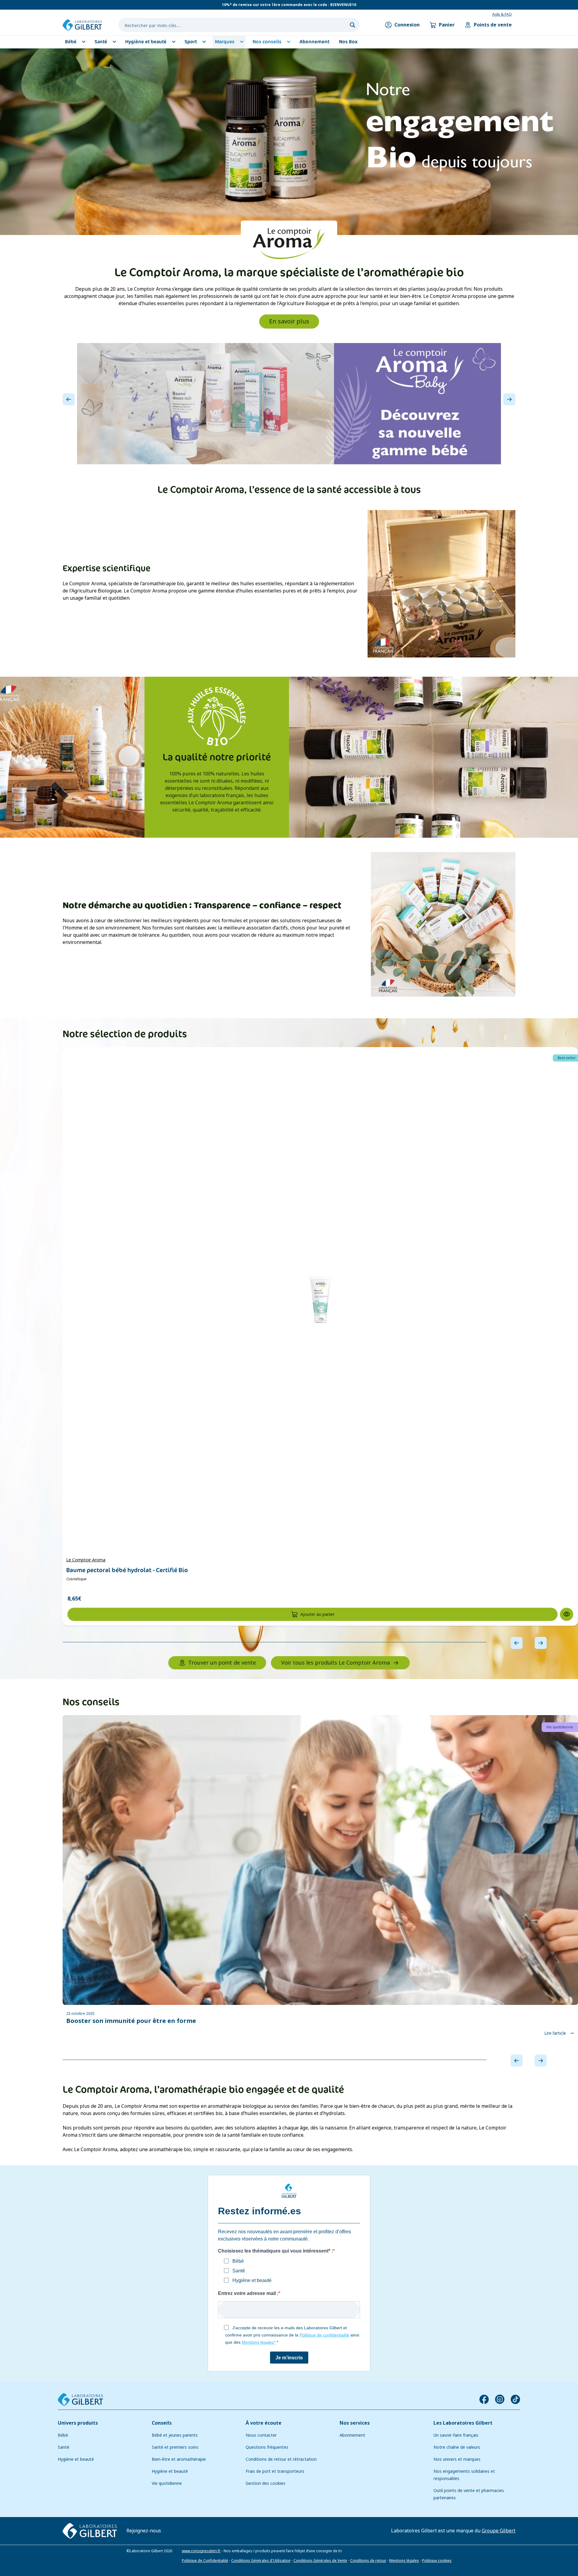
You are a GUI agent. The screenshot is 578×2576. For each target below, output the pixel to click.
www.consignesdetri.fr (201, 2551)
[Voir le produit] (320, 1300)
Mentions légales (404, 2560)
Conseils (162, 2423)
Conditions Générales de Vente (320, 2560)
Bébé (63, 2435)
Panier (447, 25)
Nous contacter (261, 2435)
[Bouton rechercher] (353, 25)
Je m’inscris (289, 2357)
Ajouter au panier (317, 1614)
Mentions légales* (259, 2342)
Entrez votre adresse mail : (248, 2293)
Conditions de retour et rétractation (281, 2459)
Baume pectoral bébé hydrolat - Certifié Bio (127, 1570)
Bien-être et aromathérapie (179, 2459)
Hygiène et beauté (76, 2459)
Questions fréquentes (267, 2447)
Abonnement (352, 2435)
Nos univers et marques (457, 2459)
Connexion (407, 25)
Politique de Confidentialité (205, 2560)
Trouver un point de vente (222, 1663)
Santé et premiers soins (175, 2447)
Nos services (355, 2423)
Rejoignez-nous (144, 2530)
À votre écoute (264, 2423)
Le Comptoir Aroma (86, 1560)
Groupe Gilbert (499, 2530)
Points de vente (493, 25)
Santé (64, 2447)
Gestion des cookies (266, 2483)
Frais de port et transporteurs (275, 2471)
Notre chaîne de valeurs (457, 2447)
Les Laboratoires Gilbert (463, 2423)
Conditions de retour (368, 2560)
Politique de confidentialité (324, 2335)
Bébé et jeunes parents (175, 2435)
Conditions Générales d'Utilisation (261, 2560)
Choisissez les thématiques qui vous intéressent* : (275, 2251)
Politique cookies (437, 2560)
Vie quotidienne (167, 2483)
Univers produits (78, 2423)
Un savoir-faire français (456, 2435)
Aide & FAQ (502, 14)
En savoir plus (289, 322)
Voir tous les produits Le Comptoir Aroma (336, 1663)
